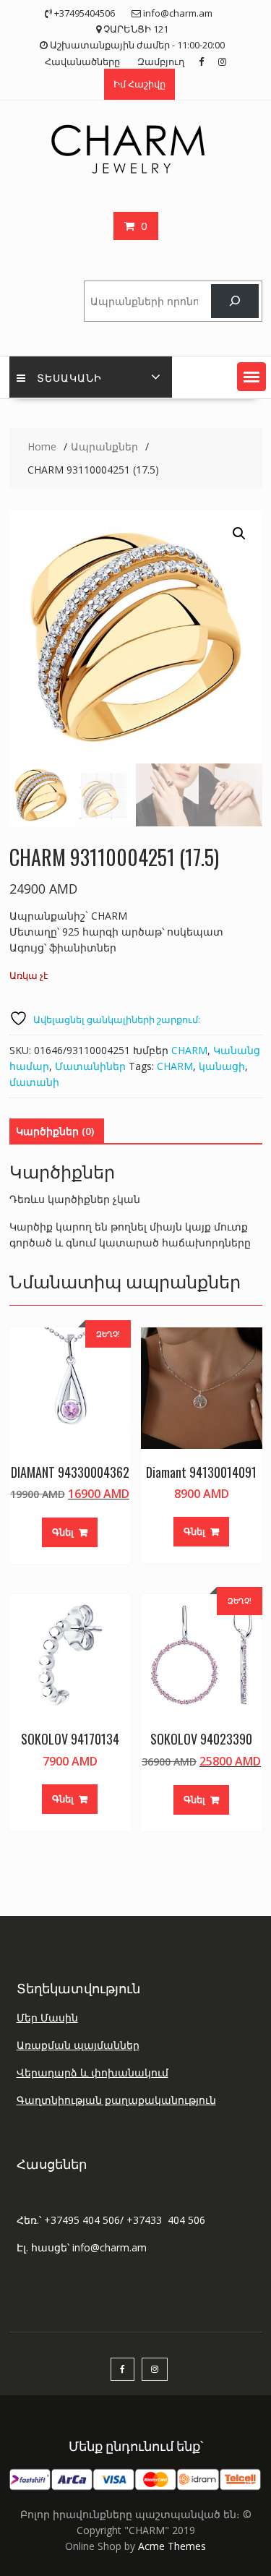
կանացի (222, 1066)
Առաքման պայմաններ (78, 2045)
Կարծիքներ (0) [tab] (55, 1131)
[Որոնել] (235, 301)
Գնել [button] (63, 1532)
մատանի (34, 1082)
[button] (251, 377)
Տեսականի (69, 377)
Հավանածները (82, 61)
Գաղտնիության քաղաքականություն (116, 2100)
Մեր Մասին (47, 2017)
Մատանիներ (90, 1066)
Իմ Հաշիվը (139, 84)
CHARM (189, 1050)
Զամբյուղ (161, 61)
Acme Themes (172, 2546)
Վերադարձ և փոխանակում (93, 2072)
